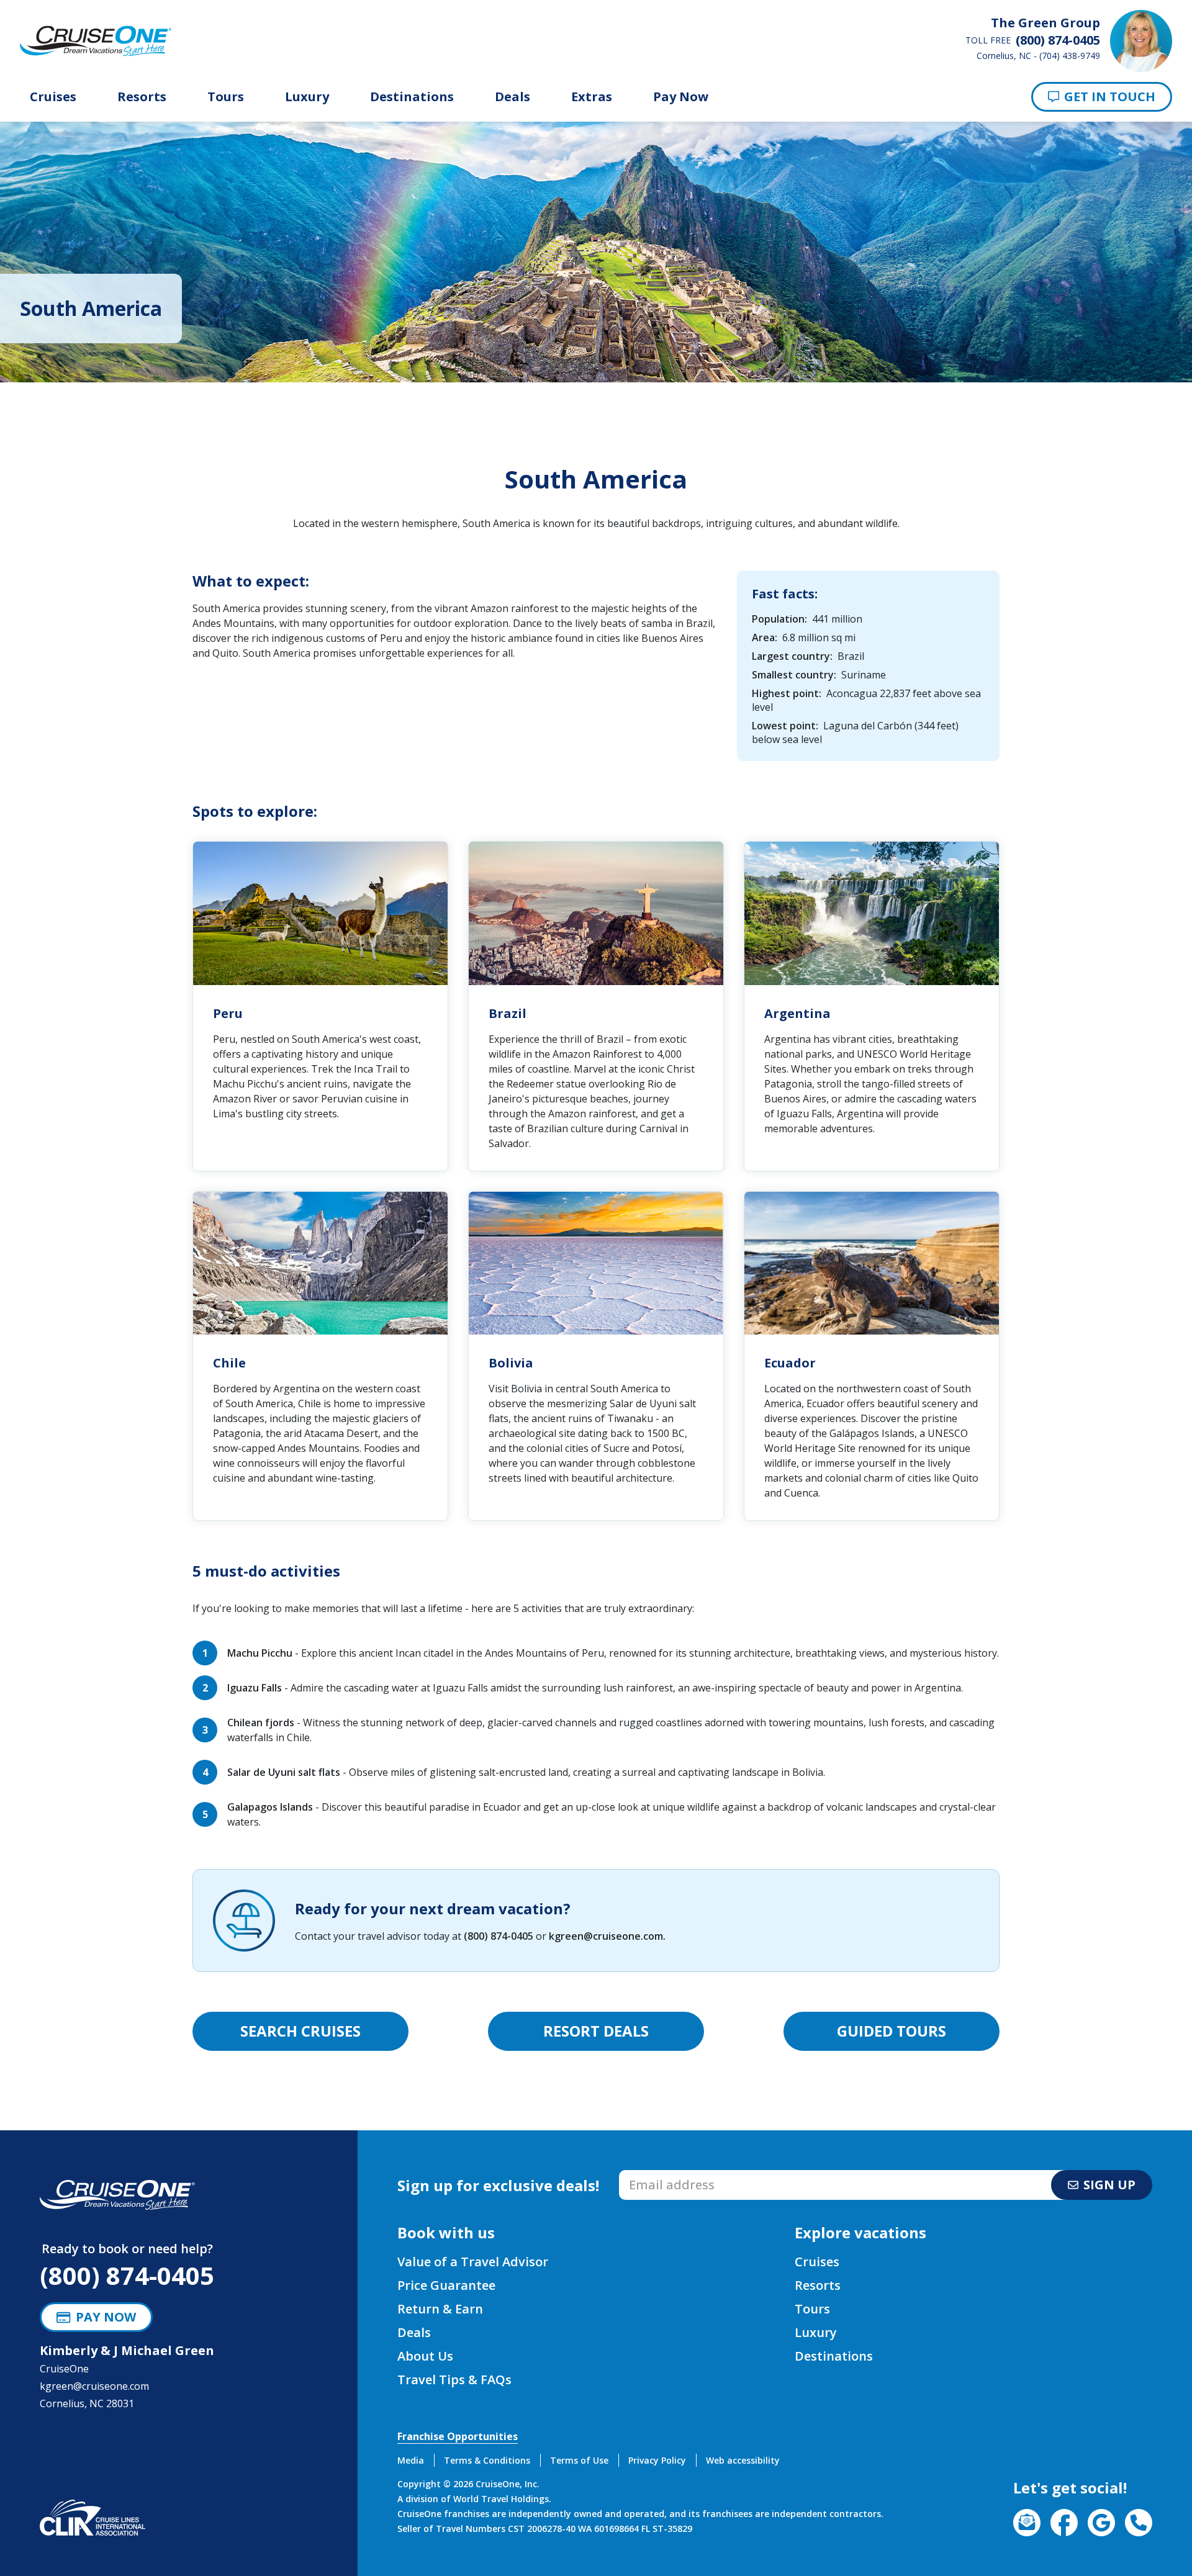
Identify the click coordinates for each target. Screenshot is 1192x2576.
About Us (425, 2356)
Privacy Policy (657, 2460)
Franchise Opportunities (458, 2436)
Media (411, 2460)
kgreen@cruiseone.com (606, 1936)
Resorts (142, 97)
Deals (512, 97)
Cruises (53, 97)
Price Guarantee (446, 2285)
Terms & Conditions (487, 2460)
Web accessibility (743, 2460)
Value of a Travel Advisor (473, 2262)
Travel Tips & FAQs (454, 2380)
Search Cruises (300, 2031)
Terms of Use (579, 2460)
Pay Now (681, 97)
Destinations (412, 97)
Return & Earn (440, 2309)
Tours (226, 97)
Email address (652, 2174)
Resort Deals (596, 2031)
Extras (592, 97)
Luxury (307, 97)
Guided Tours (892, 2031)
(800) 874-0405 (499, 1936)
